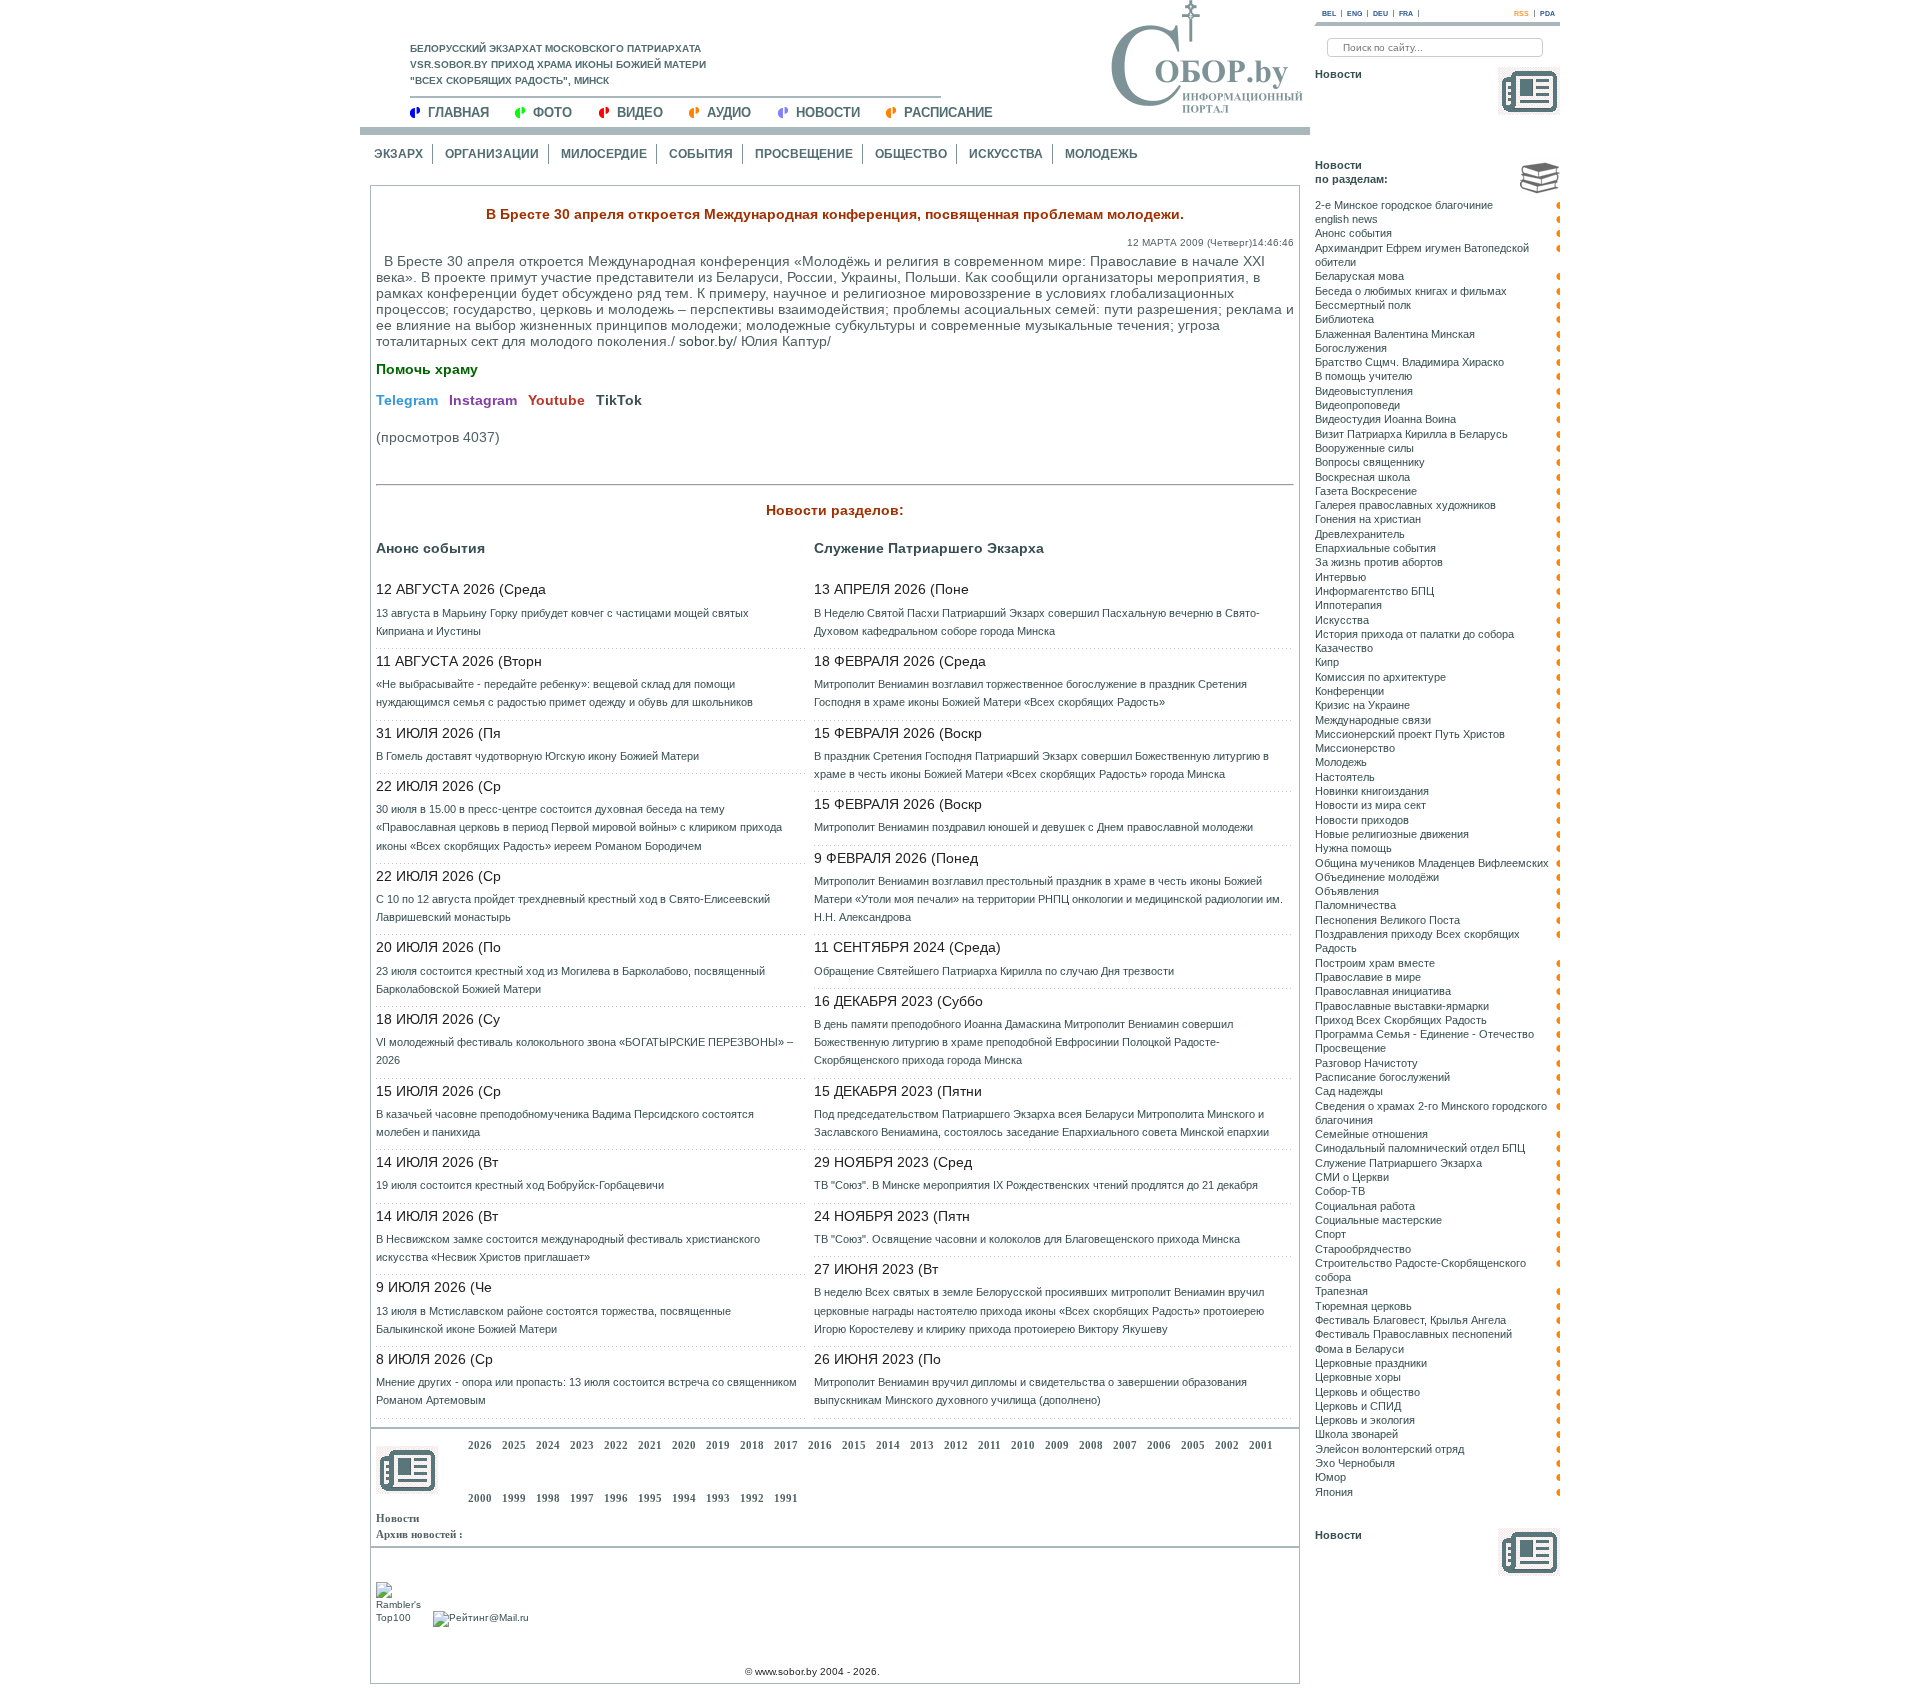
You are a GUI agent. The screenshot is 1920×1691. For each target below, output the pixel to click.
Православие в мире (1368, 977)
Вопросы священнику (1370, 462)
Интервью (1340, 577)
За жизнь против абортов (1379, 562)
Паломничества (1355, 905)
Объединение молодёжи (1377, 877)
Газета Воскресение (1366, 491)
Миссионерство (1355, 748)
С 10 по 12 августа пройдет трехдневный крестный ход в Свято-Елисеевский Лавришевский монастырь (573, 908)
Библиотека (1344, 319)
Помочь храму (427, 369)
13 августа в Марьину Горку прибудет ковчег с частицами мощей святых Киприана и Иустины (562, 622)
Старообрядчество (1363, 1249)
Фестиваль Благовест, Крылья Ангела (1410, 1320)
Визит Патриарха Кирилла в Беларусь (1411, 434)
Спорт (1330, 1234)
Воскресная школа (1362, 477)
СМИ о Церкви (1352, 1177)
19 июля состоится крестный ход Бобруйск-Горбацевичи (520, 1185)
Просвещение (804, 154)
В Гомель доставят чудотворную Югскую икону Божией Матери (537, 756)
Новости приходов (1362, 820)
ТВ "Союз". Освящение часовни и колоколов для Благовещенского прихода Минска (1027, 1239)
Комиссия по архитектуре (1380, 677)
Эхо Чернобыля (1355, 1463)
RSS (1521, 13)
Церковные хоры (1358, 1377)
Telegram (407, 400)
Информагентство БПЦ (1374, 591)
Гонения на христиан (1368, 519)
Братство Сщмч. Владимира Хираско (1409, 362)
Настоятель (1345, 777)
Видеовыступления (1364, 391)
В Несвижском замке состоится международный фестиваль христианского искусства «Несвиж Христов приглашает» (568, 1248)
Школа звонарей (1356, 1434)
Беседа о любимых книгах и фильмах (1411, 291)
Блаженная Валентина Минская (1395, 334)
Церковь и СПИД (1358, 1406)
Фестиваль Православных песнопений (1413, 1334)
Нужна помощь (1353, 848)
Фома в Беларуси (1359, 1349)
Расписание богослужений (1382, 1077)
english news (1346, 219)
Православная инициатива (1383, 991)
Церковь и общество (1367, 1392)
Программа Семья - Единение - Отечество (1424, 1034)
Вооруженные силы (1364, 448)
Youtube (556, 400)
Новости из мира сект (1370, 805)
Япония (1334, 1492)
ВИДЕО (640, 112)
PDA (1547, 13)
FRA (1406, 13)
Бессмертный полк (1363, 305)
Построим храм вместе (1375, 963)
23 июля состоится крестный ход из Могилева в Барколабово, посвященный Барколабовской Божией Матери (570, 980)
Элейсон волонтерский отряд (1389, 1449)
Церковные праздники (1371, 1363)
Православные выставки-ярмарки (1402, 1006)
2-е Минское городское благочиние (1404, 205)
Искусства (1006, 154)
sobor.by (706, 341)
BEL (1329, 13)
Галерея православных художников (1405, 505)
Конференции (1349, 691)
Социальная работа (1365, 1206)
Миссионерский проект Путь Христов (1410, 734)
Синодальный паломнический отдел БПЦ (1420, 1148)
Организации (492, 154)
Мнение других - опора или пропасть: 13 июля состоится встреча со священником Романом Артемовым (586, 1391)
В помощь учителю (1363, 376)
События (701, 154)
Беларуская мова (1359, 276)
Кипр (1327, 662)
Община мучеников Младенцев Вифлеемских (1432, 863)
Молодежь (1101, 154)
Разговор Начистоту (1366, 1063)
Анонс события (430, 548)
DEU (1380, 13)
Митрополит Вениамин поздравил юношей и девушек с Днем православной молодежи (1033, 827)
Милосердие (604, 154)
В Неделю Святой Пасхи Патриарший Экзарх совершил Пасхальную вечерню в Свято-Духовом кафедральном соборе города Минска (1037, 622)
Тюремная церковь (1363, 1306)
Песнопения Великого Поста (1387, 920)
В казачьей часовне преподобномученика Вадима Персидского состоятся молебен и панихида (565, 1123)
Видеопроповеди (1357, 405)
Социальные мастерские (1378, 1220)
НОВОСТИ (828, 112)
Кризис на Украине (1362, 705)
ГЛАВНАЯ (458, 112)
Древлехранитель (1360, 534)
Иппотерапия (1348, 605)
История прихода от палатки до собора (1414, 634)
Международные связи (1373, 720)
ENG (1354, 13)
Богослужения (1351, 348)
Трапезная (1341, 1291)
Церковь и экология (1365, 1420)
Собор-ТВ (1340, 1191)
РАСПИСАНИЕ (948, 112)
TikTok (619, 400)
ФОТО (552, 112)
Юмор (1330, 1477)
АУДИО (729, 112)
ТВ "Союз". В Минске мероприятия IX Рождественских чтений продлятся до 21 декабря (1036, 1185)
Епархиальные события (1375, 548)
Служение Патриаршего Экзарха (929, 548)
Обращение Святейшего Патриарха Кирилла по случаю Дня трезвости (994, 971)
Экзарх (398, 154)
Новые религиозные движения (1392, 834)
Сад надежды (1349, 1091)
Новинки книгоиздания (1372, 791)
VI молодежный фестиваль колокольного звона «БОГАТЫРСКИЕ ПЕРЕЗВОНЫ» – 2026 (584, 1051)
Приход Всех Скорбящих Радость (1401, 1020)
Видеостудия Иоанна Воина (1385, 419)
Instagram (483, 400)
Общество (911, 154)
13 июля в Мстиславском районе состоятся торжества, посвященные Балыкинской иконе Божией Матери (553, 1320)
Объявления (1347, 891)
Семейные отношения (1371, 1134)
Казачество (1344, 648)
